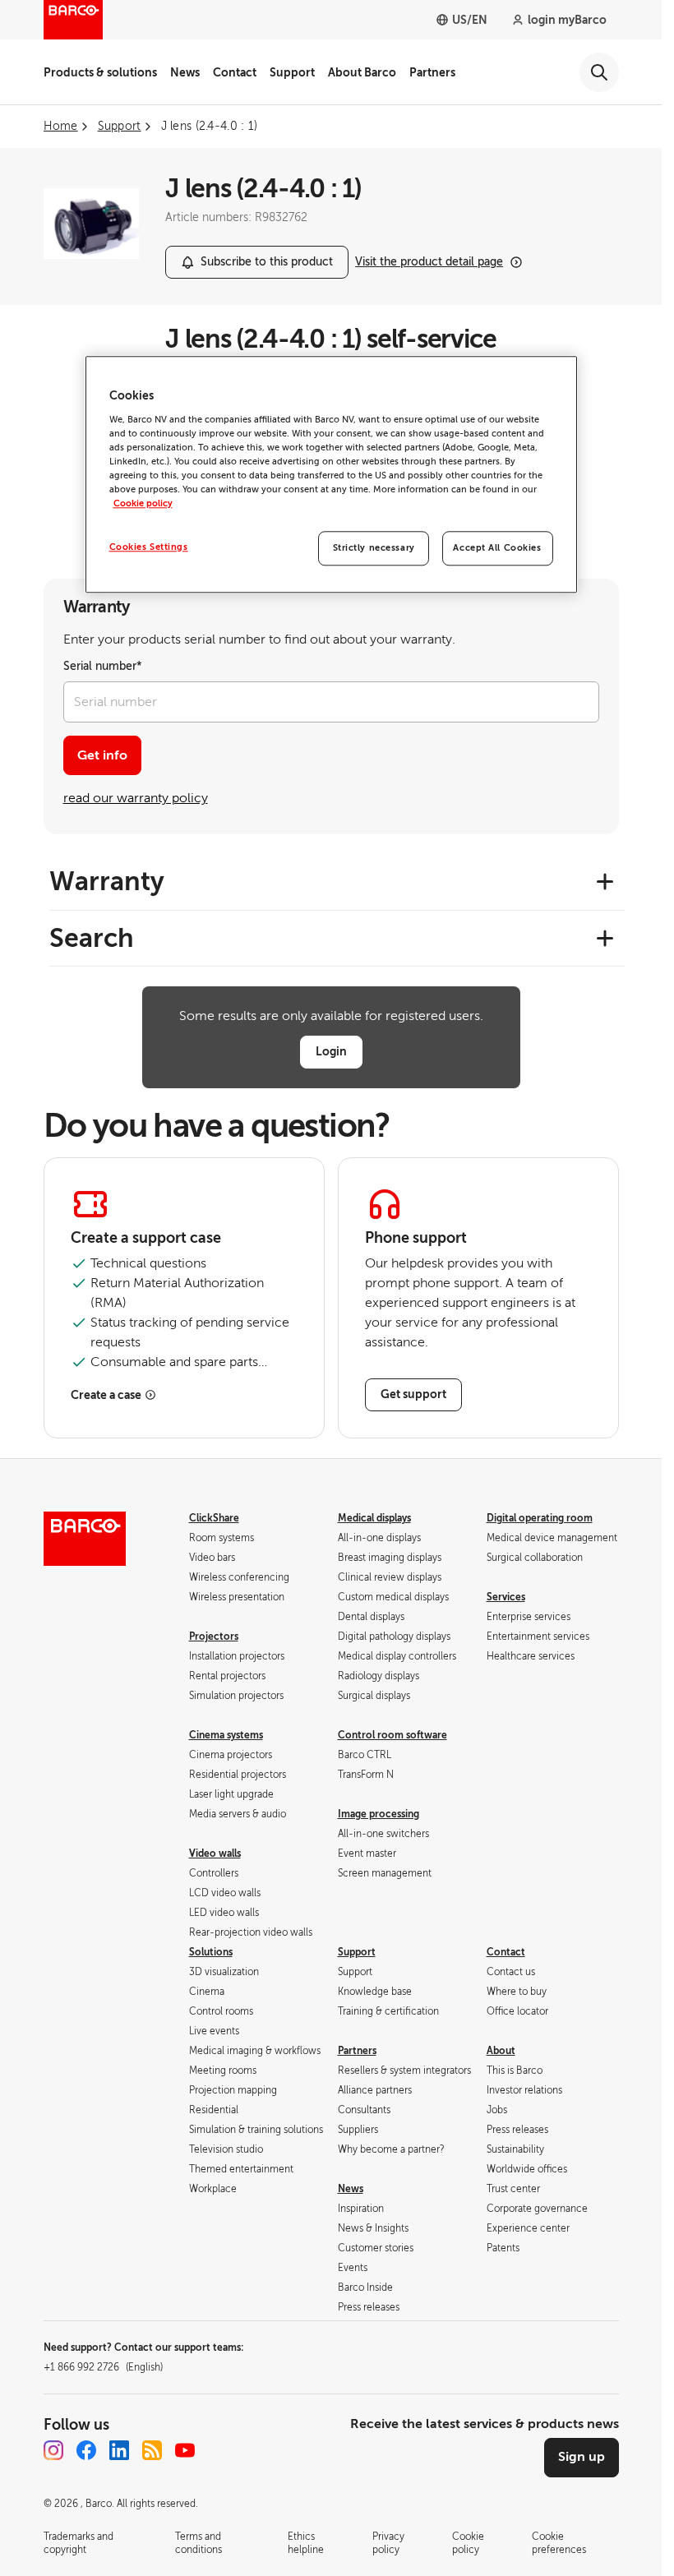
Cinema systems (226, 1735)
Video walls (215, 1854)
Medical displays (374, 1518)
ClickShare (214, 1518)
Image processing (379, 1814)
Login (331, 1051)
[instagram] (53, 2450)
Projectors (214, 1637)
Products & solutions (100, 72)
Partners (432, 72)
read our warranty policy (136, 798)
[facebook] (86, 2450)
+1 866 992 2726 (103, 2367)
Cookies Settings (149, 547)
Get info (102, 755)
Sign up (582, 2457)
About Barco (362, 72)
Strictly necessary (374, 548)
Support (292, 72)
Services (506, 1597)
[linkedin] (119, 2450)
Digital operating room (540, 1518)
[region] (331, 474)
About (501, 2051)
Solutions (211, 1952)
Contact (235, 72)
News (185, 72)
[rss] (152, 2450)
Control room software (392, 1735)
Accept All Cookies (497, 548)
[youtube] (185, 2450)
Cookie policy (143, 503)
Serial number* (103, 666)
